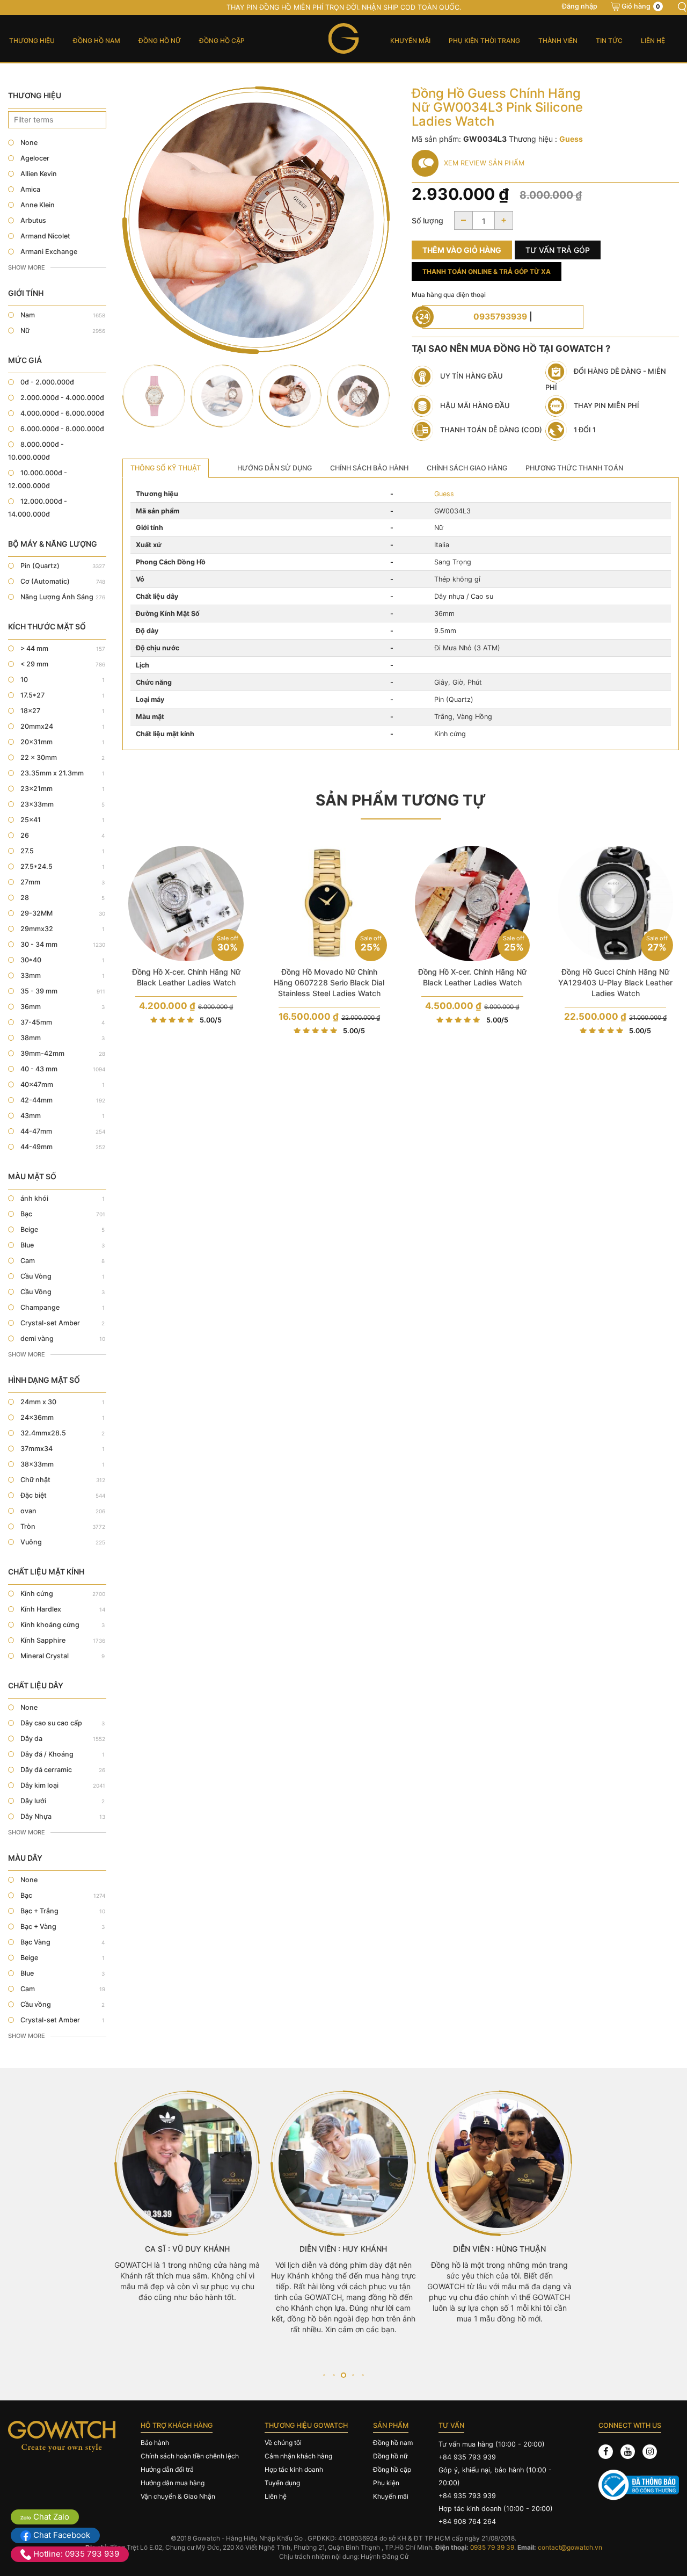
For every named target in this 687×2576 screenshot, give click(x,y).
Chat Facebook (61, 2535)
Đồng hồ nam (97, 41)
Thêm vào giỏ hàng (462, 250)
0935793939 (500, 317)
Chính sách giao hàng (467, 468)
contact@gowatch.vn (570, 2547)
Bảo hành (155, 2443)
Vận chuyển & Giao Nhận (178, 2496)
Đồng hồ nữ (160, 41)
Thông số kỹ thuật (166, 468)
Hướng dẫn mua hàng (173, 2483)
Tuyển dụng (282, 2483)
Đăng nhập (580, 6)
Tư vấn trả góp (558, 250)
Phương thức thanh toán (574, 468)
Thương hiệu (32, 41)
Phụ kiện (386, 2483)
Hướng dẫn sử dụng (275, 468)
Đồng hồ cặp (222, 41)
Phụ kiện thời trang (484, 41)
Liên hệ (653, 41)
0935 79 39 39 (492, 2547)
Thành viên (558, 41)
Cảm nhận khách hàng (298, 2456)
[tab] (166, 468)
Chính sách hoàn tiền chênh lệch (190, 2456)
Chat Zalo (50, 2517)
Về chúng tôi (283, 2443)
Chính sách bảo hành (369, 468)
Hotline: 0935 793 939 (75, 2554)
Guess (444, 494)
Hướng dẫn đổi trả (167, 2469)
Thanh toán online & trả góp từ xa (487, 271)
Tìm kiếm (682, 7)
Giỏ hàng (641, 6)
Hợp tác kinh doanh (294, 2469)
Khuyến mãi (410, 41)
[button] (324, 2375)
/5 (211, 1020)
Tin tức (609, 41)
